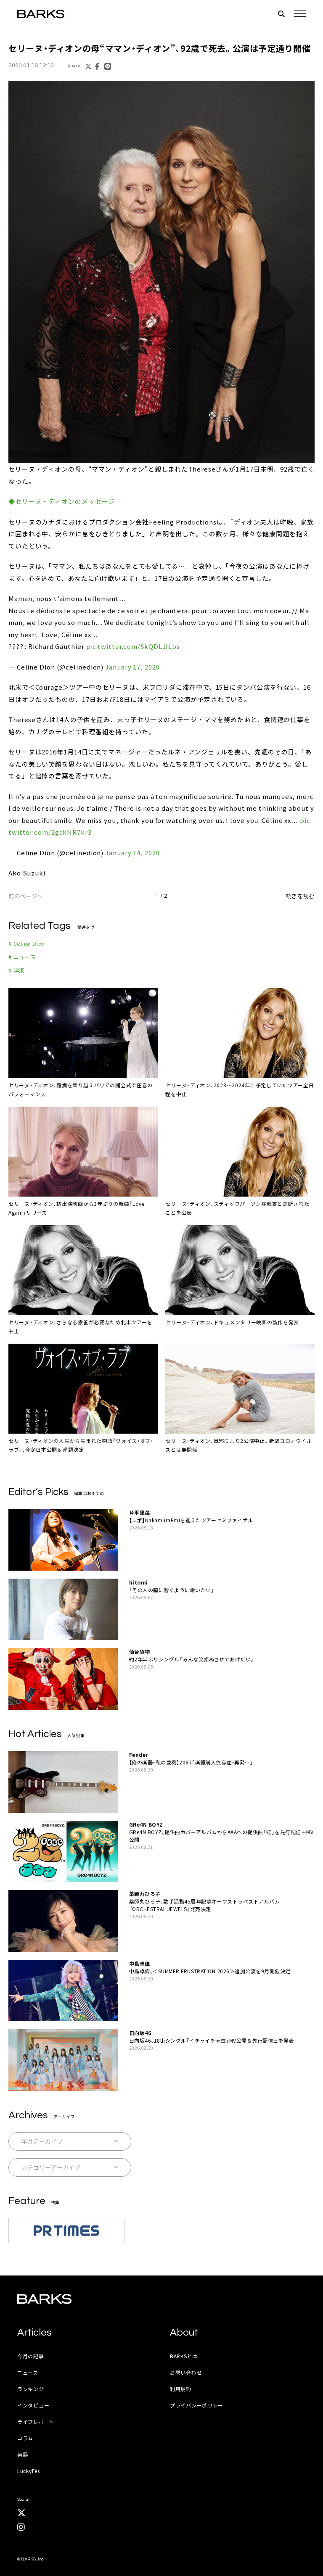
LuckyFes (29, 2471)
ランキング (31, 2389)
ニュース (28, 2372)
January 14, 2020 (132, 853)
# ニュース (22, 957)
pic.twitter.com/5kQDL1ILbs (133, 646)
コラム (25, 2438)
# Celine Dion (27, 943)
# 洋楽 (17, 970)
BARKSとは (184, 2356)
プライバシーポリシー (197, 2405)
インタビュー (33, 2405)
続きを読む (300, 896)
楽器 (23, 2454)
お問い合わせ (186, 2372)
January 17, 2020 (132, 667)
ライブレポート (36, 2422)
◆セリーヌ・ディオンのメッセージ (62, 501)
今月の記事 (31, 2356)
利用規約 (181, 2389)
